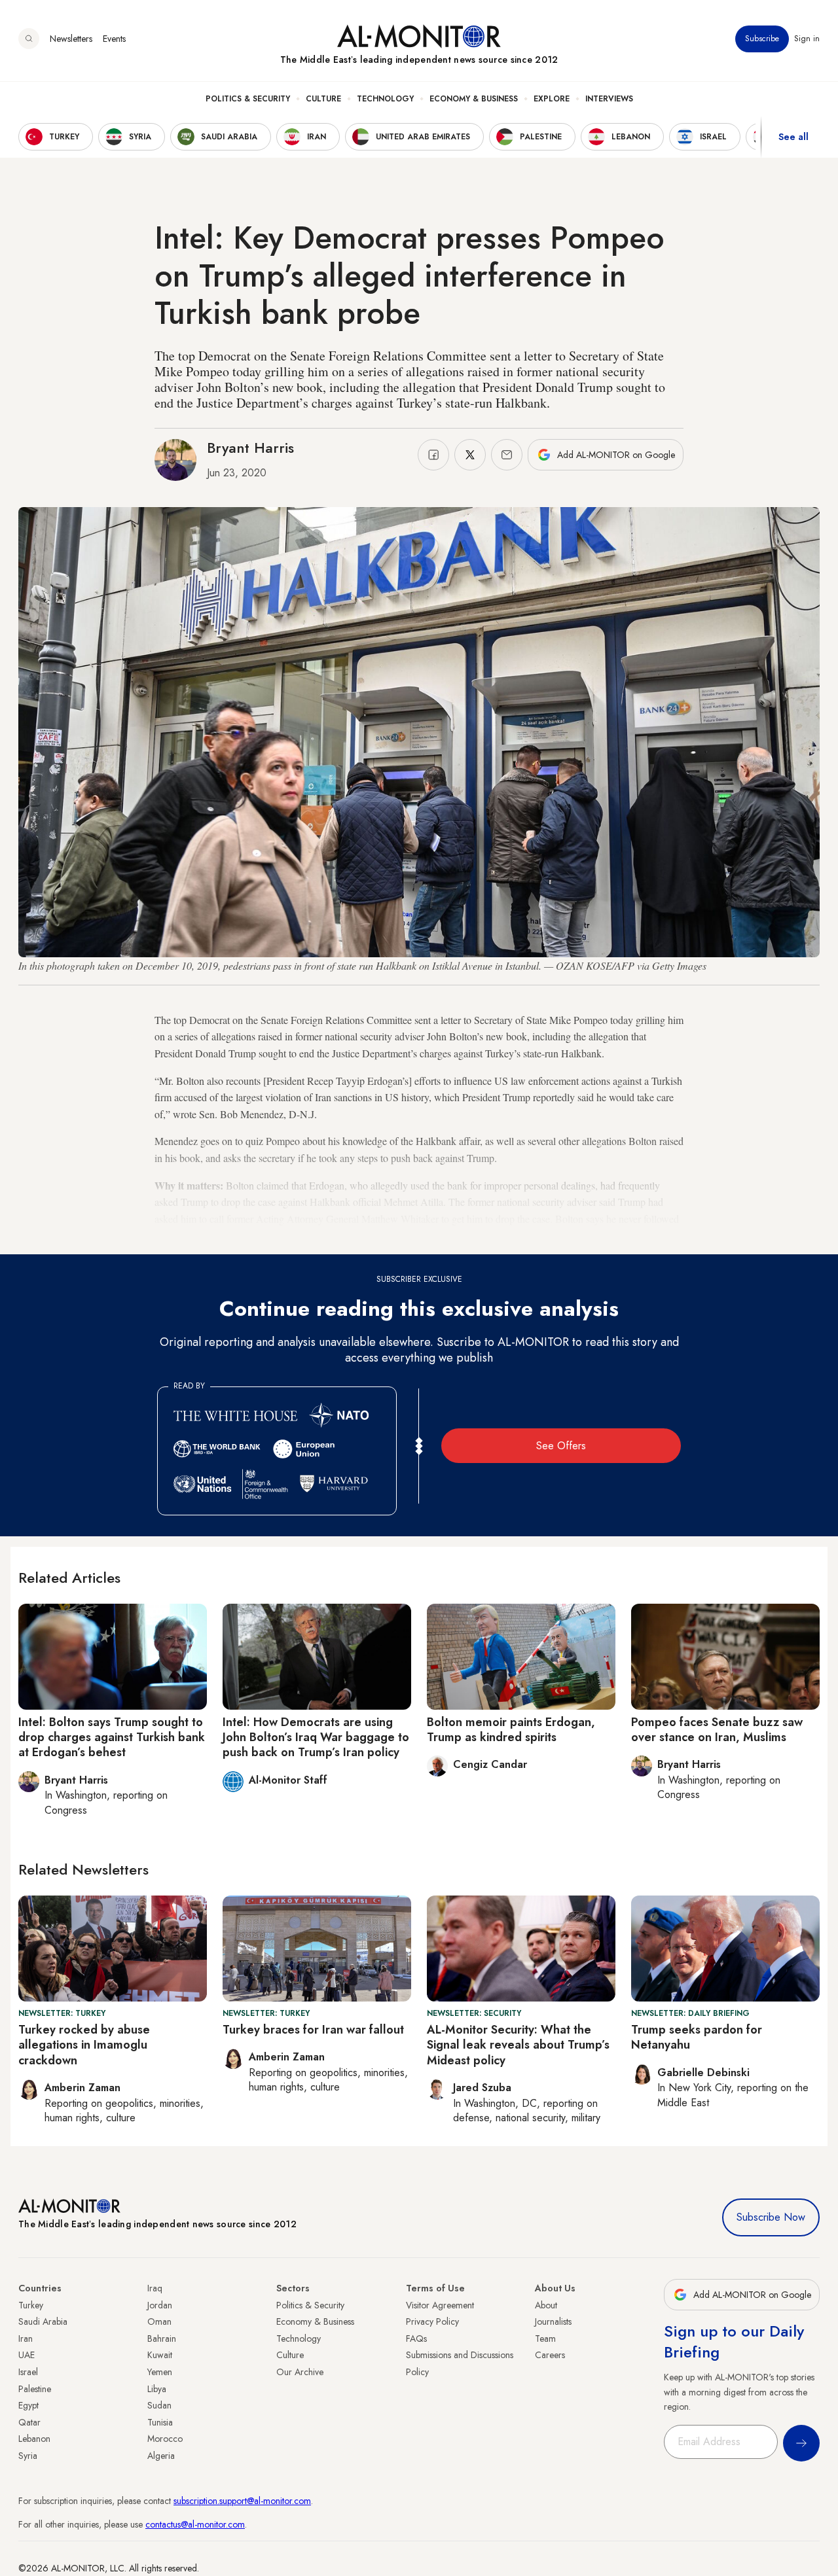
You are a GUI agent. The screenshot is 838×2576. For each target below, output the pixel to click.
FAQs (416, 2338)
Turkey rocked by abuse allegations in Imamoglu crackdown (84, 2045)
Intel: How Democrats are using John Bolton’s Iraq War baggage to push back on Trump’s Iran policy (316, 1738)
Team (545, 2338)
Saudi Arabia (43, 2321)
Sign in (807, 39)
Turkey (31, 2305)
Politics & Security (248, 99)
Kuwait (160, 2355)
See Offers (561, 1446)
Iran (26, 2338)
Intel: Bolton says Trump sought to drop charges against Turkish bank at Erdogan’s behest (112, 1738)
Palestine (35, 2389)
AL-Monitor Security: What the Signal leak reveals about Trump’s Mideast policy (518, 2045)
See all (793, 137)
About (546, 2305)
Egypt (28, 2405)
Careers (550, 2355)
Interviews (609, 99)
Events (114, 39)
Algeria (161, 2456)
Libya (157, 2389)
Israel (28, 2372)
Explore (552, 99)
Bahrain (162, 2338)
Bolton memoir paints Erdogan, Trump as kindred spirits (511, 1730)
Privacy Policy (432, 2321)
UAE (27, 2355)
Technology (385, 99)
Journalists (553, 2321)
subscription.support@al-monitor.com (242, 2501)
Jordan (160, 2305)
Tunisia (160, 2422)
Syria (28, 2456)
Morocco (165, 2439)
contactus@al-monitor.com (195, 2524)
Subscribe (762, 39)
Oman (159, 2321)
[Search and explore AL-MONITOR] (29, 39)
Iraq (155, 2288)
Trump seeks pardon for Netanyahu (697, 2037)
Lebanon (34, 2439)
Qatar (29, 2422)
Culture (323, 99)
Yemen (160, 2372)
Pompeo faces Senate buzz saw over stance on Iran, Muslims (717, 1730)
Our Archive (300, 2372)
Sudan (159, 2405)
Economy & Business (474, 99)
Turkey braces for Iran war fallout (313, 2030)
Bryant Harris (250, 448)
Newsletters (71, 39)
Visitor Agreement (440, 2305)
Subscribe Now (771, 2217)
